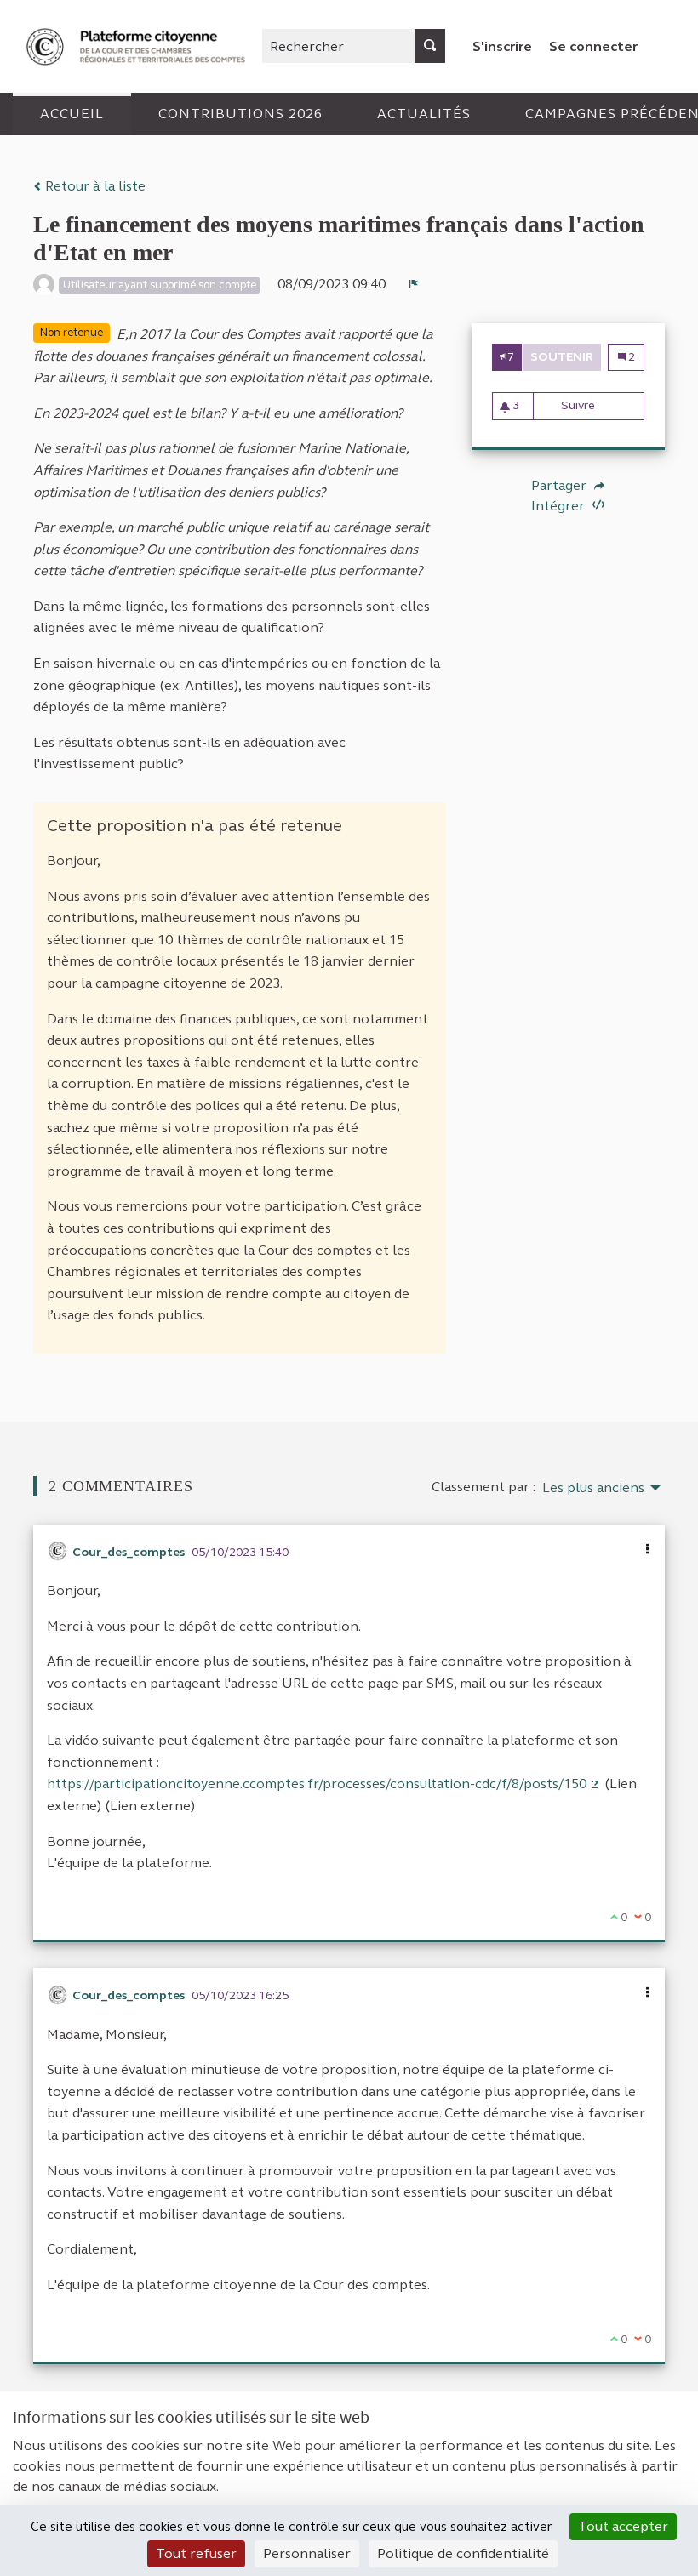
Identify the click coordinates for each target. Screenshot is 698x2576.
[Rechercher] (430, 46)
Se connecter (593, 46)
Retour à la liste (94, 186)
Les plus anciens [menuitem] (593, 1488)
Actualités (424, 114)
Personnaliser (307, 2553)
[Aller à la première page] (138, 46)
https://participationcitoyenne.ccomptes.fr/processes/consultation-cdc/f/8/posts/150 (324, 1784)
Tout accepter (623, 2526)
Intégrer (560, 506)
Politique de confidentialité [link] (463, 2553)
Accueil (72, 114)
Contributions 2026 (240, 114)
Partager (561, 486)
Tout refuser (196, 2553)
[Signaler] (414, 284)
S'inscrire (502, 46)
